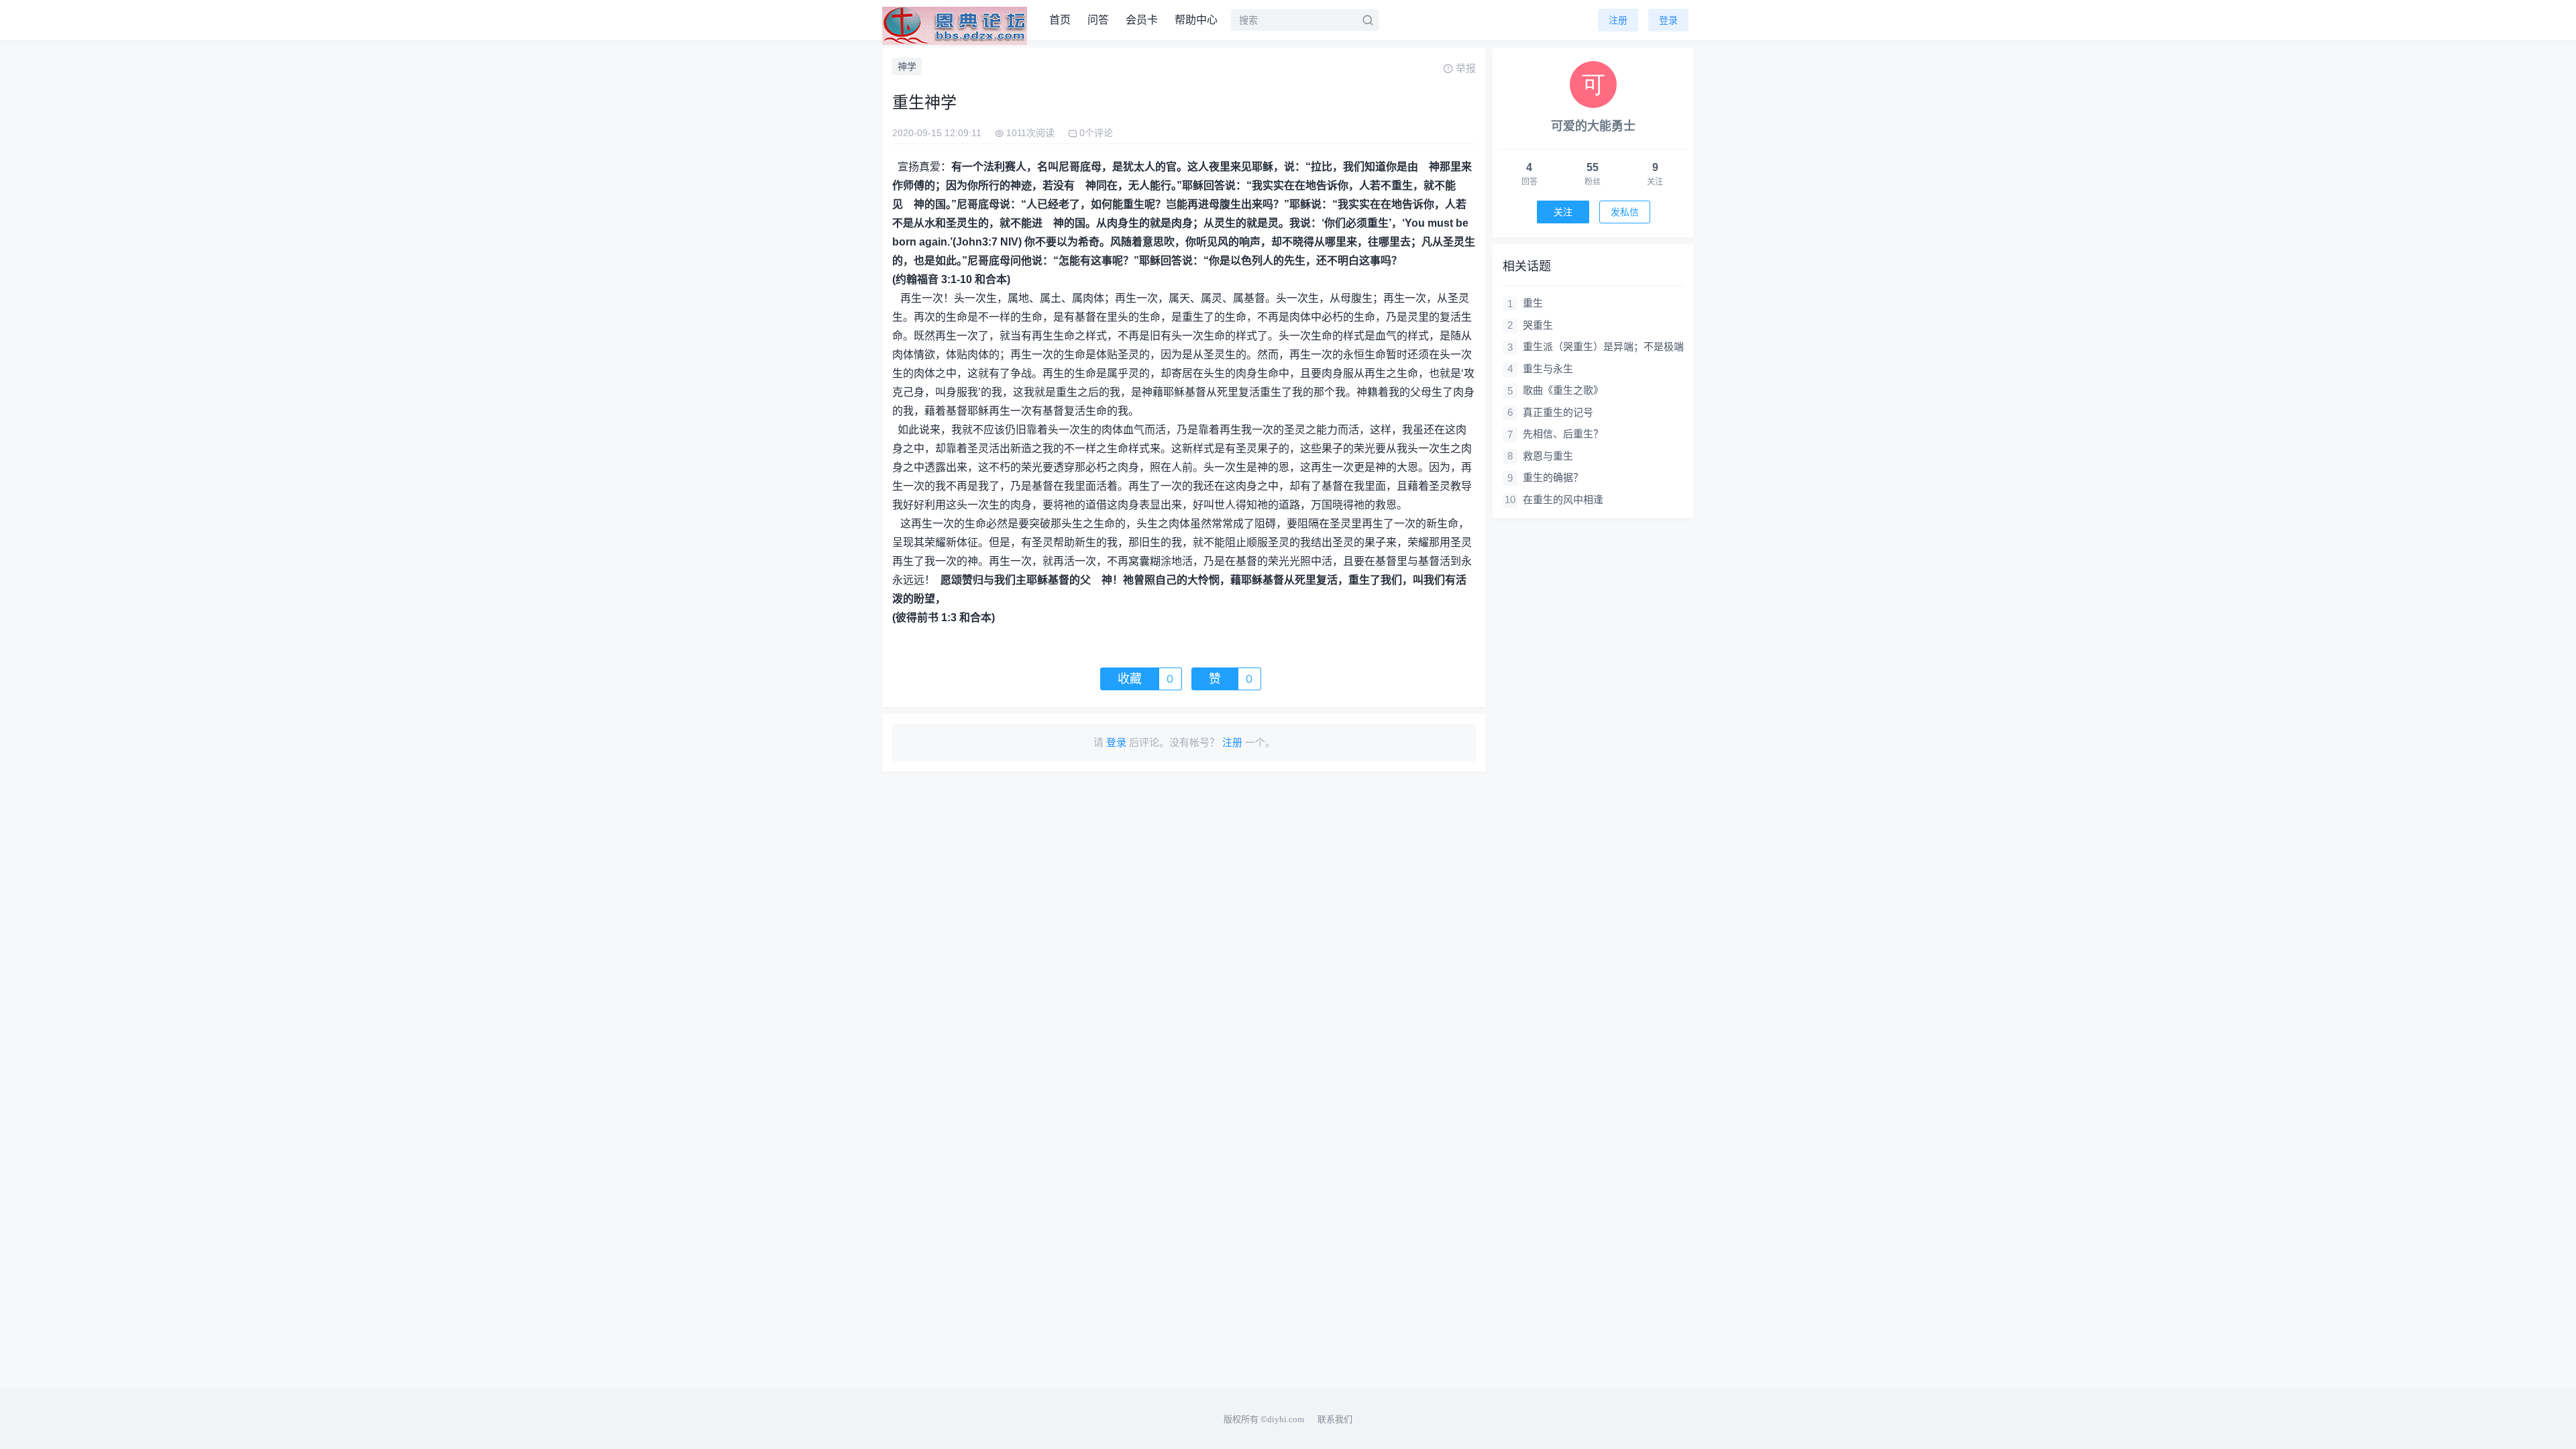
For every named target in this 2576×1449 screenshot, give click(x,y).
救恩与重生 (1548, 456)
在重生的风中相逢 (1563, 499)
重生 (1533, 303)
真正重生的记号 (1558, 412)
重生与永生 (1548, 369)
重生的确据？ (1553, 477)
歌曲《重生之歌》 (1563, 390)
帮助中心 (1196, 20)
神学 (907, 66)
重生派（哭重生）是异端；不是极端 (1603, 346)
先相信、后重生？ (1563, 434)
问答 (1098, 20)
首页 (1060, 20)
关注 (1563, 212)
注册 (1618, 20)
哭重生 (1538, 325)
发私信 (1625, 212)
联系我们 (1335, 1419)
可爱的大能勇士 (1593, 126)
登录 (1668, 20)
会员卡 (1142, 20)
